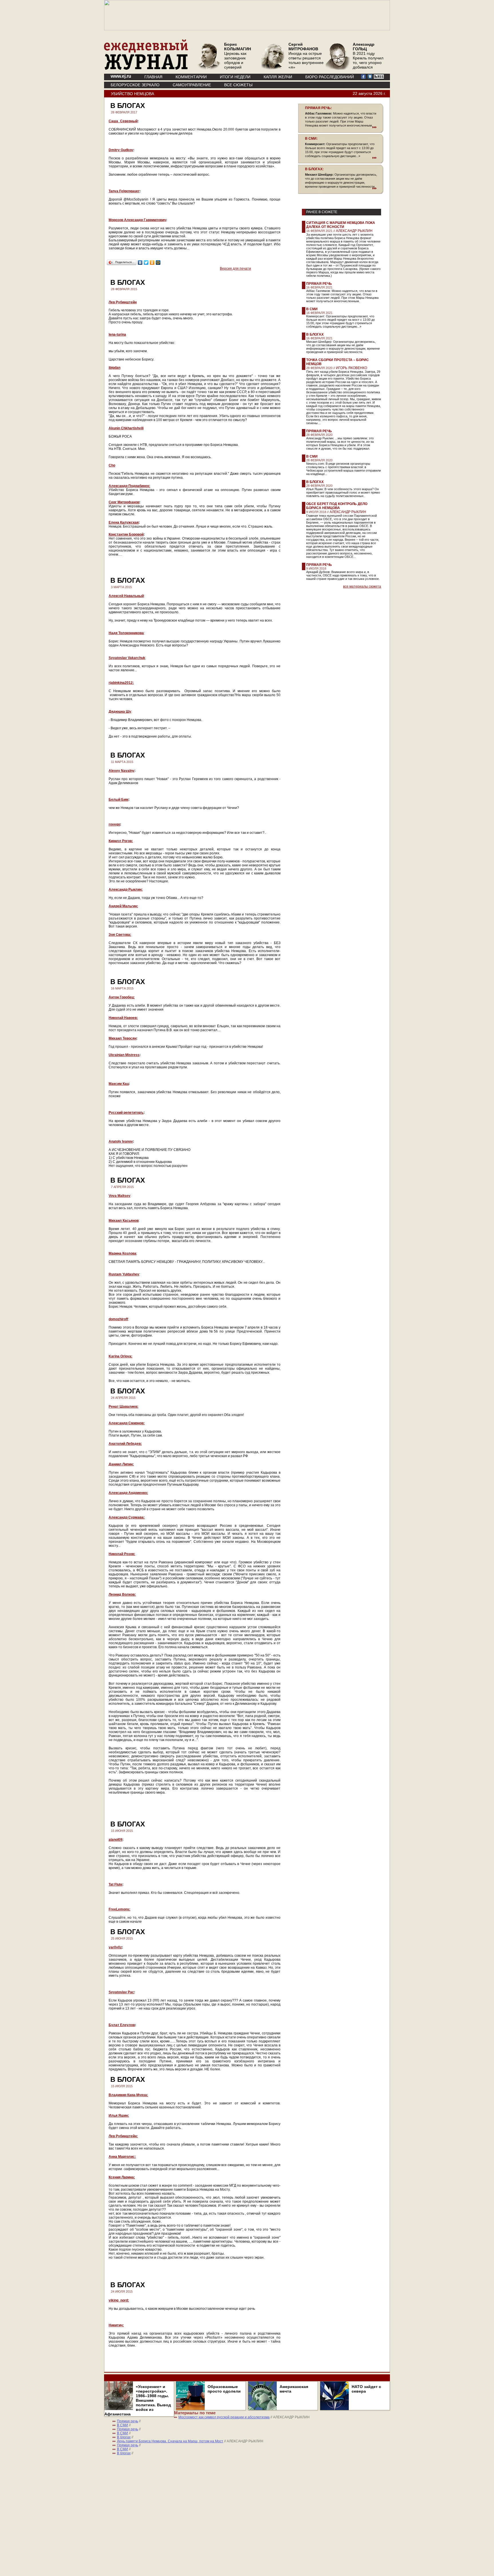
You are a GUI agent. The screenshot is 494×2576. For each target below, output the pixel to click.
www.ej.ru (121, 76)
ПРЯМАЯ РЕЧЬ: (318, 108)
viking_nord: (119, 2300)
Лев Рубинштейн (123, 302)
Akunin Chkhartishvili (126, 428)
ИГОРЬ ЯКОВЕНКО (351, 368)
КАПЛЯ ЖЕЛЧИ (278, 77)
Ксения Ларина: (122, 2177)
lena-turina (117, 334)
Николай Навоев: (123, 1018)
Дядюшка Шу (120, 712)
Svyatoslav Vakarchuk (127, 658)
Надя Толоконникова (126, 633)
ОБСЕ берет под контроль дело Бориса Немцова (337, 506)
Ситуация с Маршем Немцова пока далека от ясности (341, 225)
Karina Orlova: (120, 1356)
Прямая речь (319, 284)
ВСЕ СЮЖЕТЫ (238, 85)
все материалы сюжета (362, 586)
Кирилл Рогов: (121, 841)
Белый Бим (118, 800)
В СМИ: (311, 139)
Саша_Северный (123, 121)
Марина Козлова (122, 1253)
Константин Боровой (126, 534)
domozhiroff (118, 1319)
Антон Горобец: (122, 997)
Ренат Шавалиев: (124, 1407)
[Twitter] (146, 263)
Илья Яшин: (119, 2116)
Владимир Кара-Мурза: (128, 2095)
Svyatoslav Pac (121, 1992)
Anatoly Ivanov (121, 1141)
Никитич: (116, 2325)
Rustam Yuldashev (124, 1274)
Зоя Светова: (120, 935)
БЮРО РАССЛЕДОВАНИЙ (330, 77)
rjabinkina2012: (121, 683)
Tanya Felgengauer (124, 191)
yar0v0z (115, 1947)
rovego (114, 824)
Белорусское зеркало (135, 85)
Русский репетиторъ (126, 1113)
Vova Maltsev (119, 1196)
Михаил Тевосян (122, 1038)
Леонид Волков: (122, 1595)
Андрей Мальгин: (123, 906)
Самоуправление (192, 85)
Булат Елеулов (122, 2025)
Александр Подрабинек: (129, 486)
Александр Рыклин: (126, 890)
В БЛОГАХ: (314, 169)
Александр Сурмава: (127, 1517)
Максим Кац (119, 1084)
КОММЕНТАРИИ (191, 77)
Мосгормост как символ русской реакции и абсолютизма (224, 2417)
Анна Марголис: (122, 2157)
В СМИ (312, 309)
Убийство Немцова (133, 94)
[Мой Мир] (158, 263)
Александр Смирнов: (127, 1423)
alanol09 (115, 1840)
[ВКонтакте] (140, 263)
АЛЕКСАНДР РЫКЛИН (354, 231)
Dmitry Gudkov (121, 150)
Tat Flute (115, 1884)
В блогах (315, 334)
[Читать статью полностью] (341, 127)
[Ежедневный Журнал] (146, 69)
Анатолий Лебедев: (125, 1444)
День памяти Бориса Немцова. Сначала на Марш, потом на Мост (170, 2441)
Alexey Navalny (121, 771)
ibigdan (114, 368)
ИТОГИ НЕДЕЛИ (235, 77)
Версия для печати (235, 269)
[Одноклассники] (152, 263)
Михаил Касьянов (124, 1221)
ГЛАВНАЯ (153, 77)
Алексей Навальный (126, 596)
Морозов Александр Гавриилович (137, 220)
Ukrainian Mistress (124, 1055)
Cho (112, 465)
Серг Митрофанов (124, 502)
